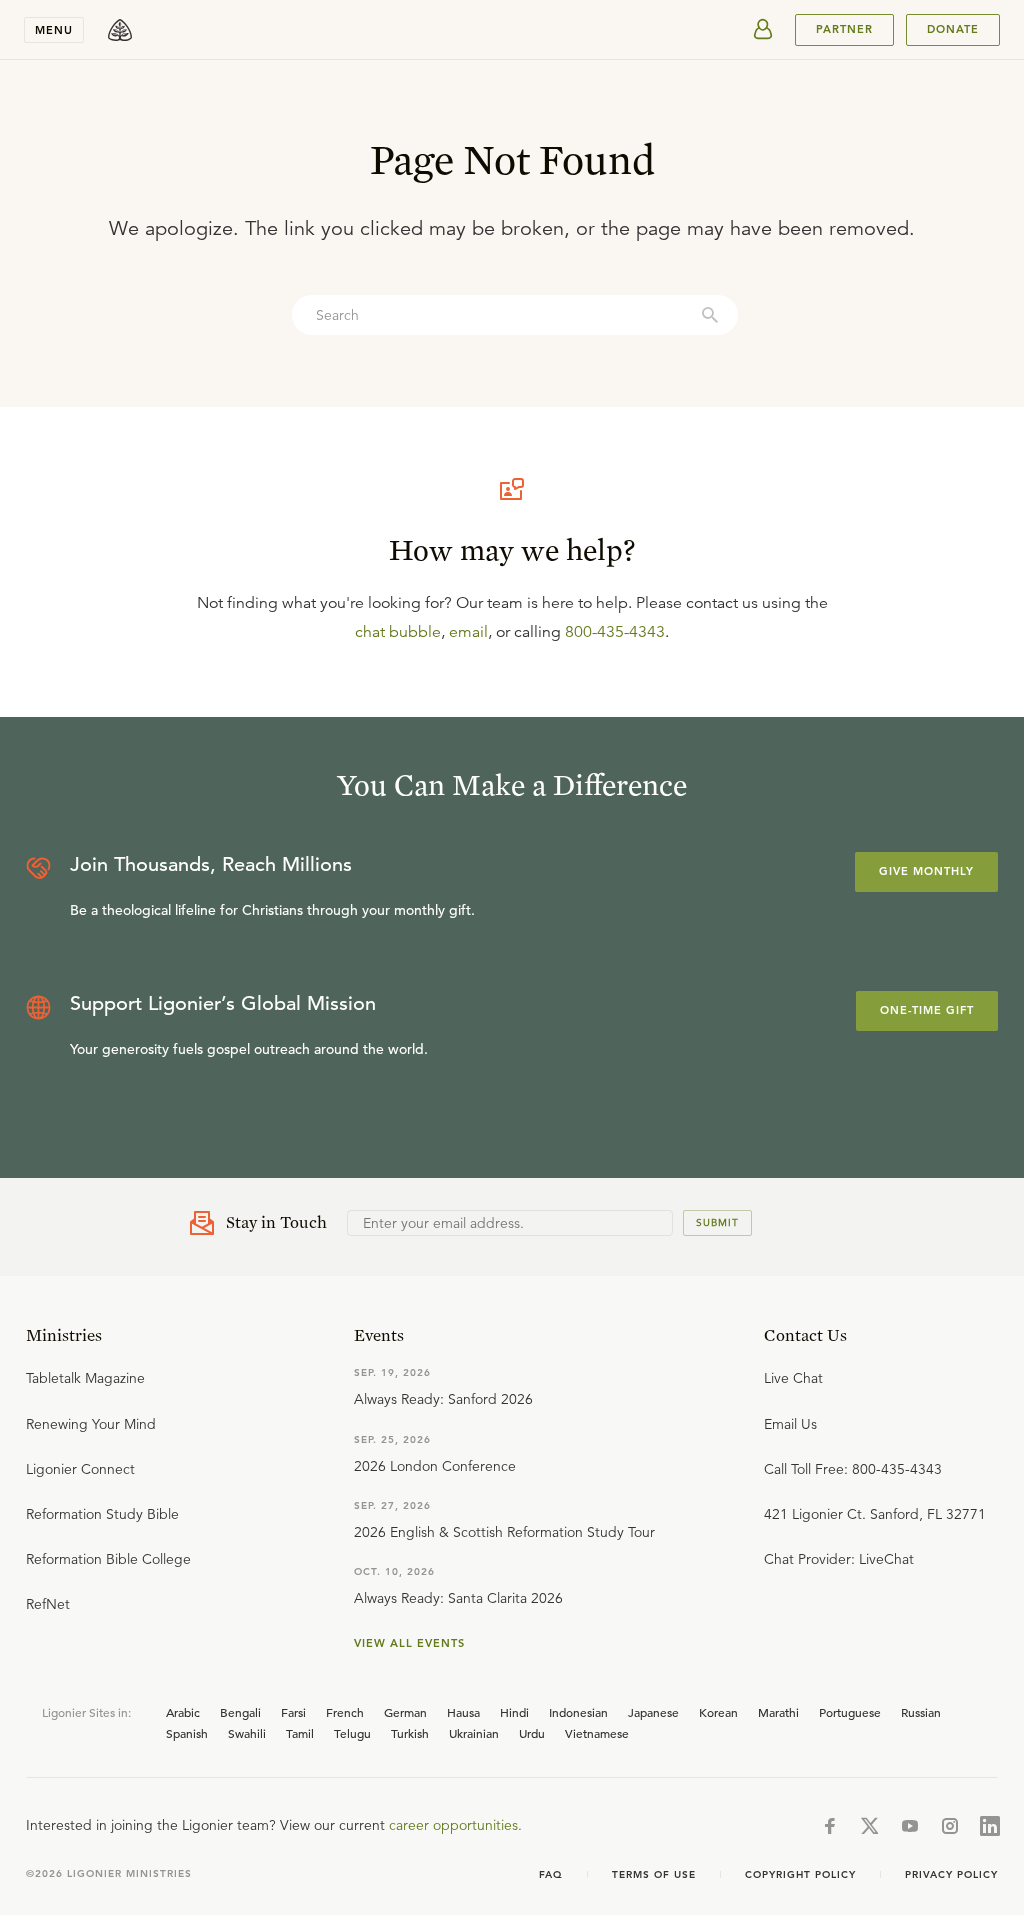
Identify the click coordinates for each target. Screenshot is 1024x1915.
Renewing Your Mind (91, 1424)
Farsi (293, 1712)
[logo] (120, 30)
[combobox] (515, 315)
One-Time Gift (927, 1010)
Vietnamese (597, 1733)
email (468, 632)
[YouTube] (910, 1826)
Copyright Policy (800, 1874)
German (405, 1712)
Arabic (183, 1712)
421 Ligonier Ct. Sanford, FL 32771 (875, 1514)
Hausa (463, 1712)
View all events (409, 1643)
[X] (870, 1826)
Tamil (300, 1733)
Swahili (247, 1733)
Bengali (240, 1712)
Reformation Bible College (108, 1559)
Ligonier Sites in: (86, 1712)
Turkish (410, 1733)
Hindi (514, 1712)
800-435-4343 (615, 632)
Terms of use (654, 1874)
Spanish (187, 1733)
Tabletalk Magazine (85, 1378)
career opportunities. (455, 1825)
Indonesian (578, 1712)
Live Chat (793, 1378)
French (345, 1712)
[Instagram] (950, 1826)
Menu (54, 30)
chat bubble (398, 632)
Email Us (790, 1424)
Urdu (532, 1733)
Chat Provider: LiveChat (839, 1559)
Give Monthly (926, 871)
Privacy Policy (951, 1874)
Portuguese (850, 1712)
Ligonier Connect (80, 1469)
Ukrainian (474, 1733)
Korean (718, 1712)
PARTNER (844, 29)
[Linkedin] (990, 1826)
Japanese (653, 1712)
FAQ (551, 1874)
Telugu (352, 1733)
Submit (717, 1222)
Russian (921, 1712)
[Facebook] (830, 1826)
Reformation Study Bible (102, 1514)
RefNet (48, 1604)
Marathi (778, 1712)
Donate (953, 29)
